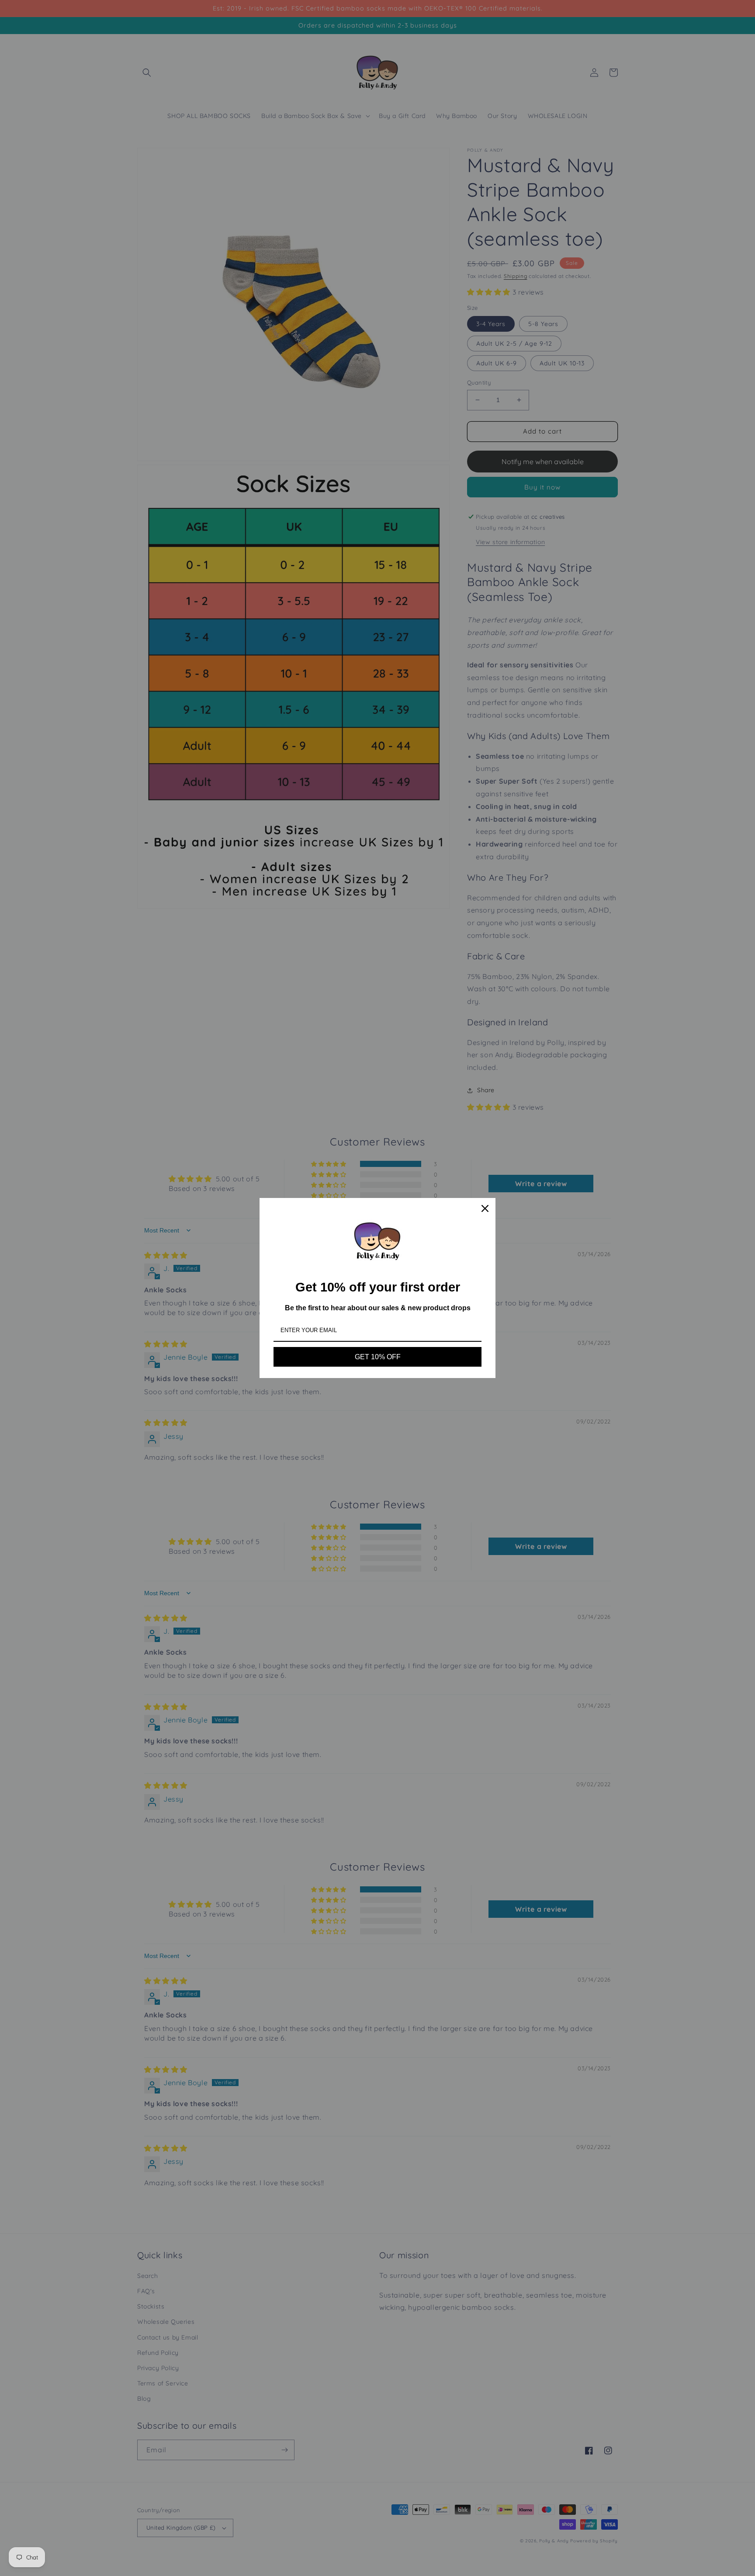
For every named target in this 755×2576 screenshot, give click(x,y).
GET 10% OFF (378, 1357)
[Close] (485, 1208)
